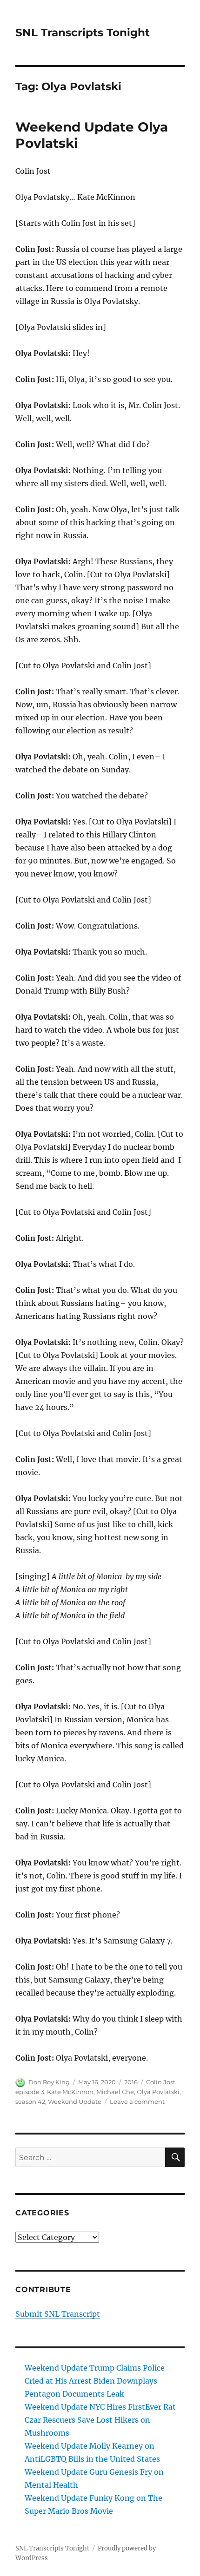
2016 (131, 2082)
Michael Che (115, 2092)
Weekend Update (75, 2102)
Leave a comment (137, 2102)
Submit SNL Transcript (58, 2314)
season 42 (30, 2102)
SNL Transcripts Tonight (83, 33)
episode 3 (30, 2092)
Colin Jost (161, 2082)
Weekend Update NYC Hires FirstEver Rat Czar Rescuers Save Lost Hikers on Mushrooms (100, 2420)
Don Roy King (49, 2082)
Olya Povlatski (158, 2092)
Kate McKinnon (70, 2092)
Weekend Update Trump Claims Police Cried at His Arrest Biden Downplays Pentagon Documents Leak (95, 2381)
